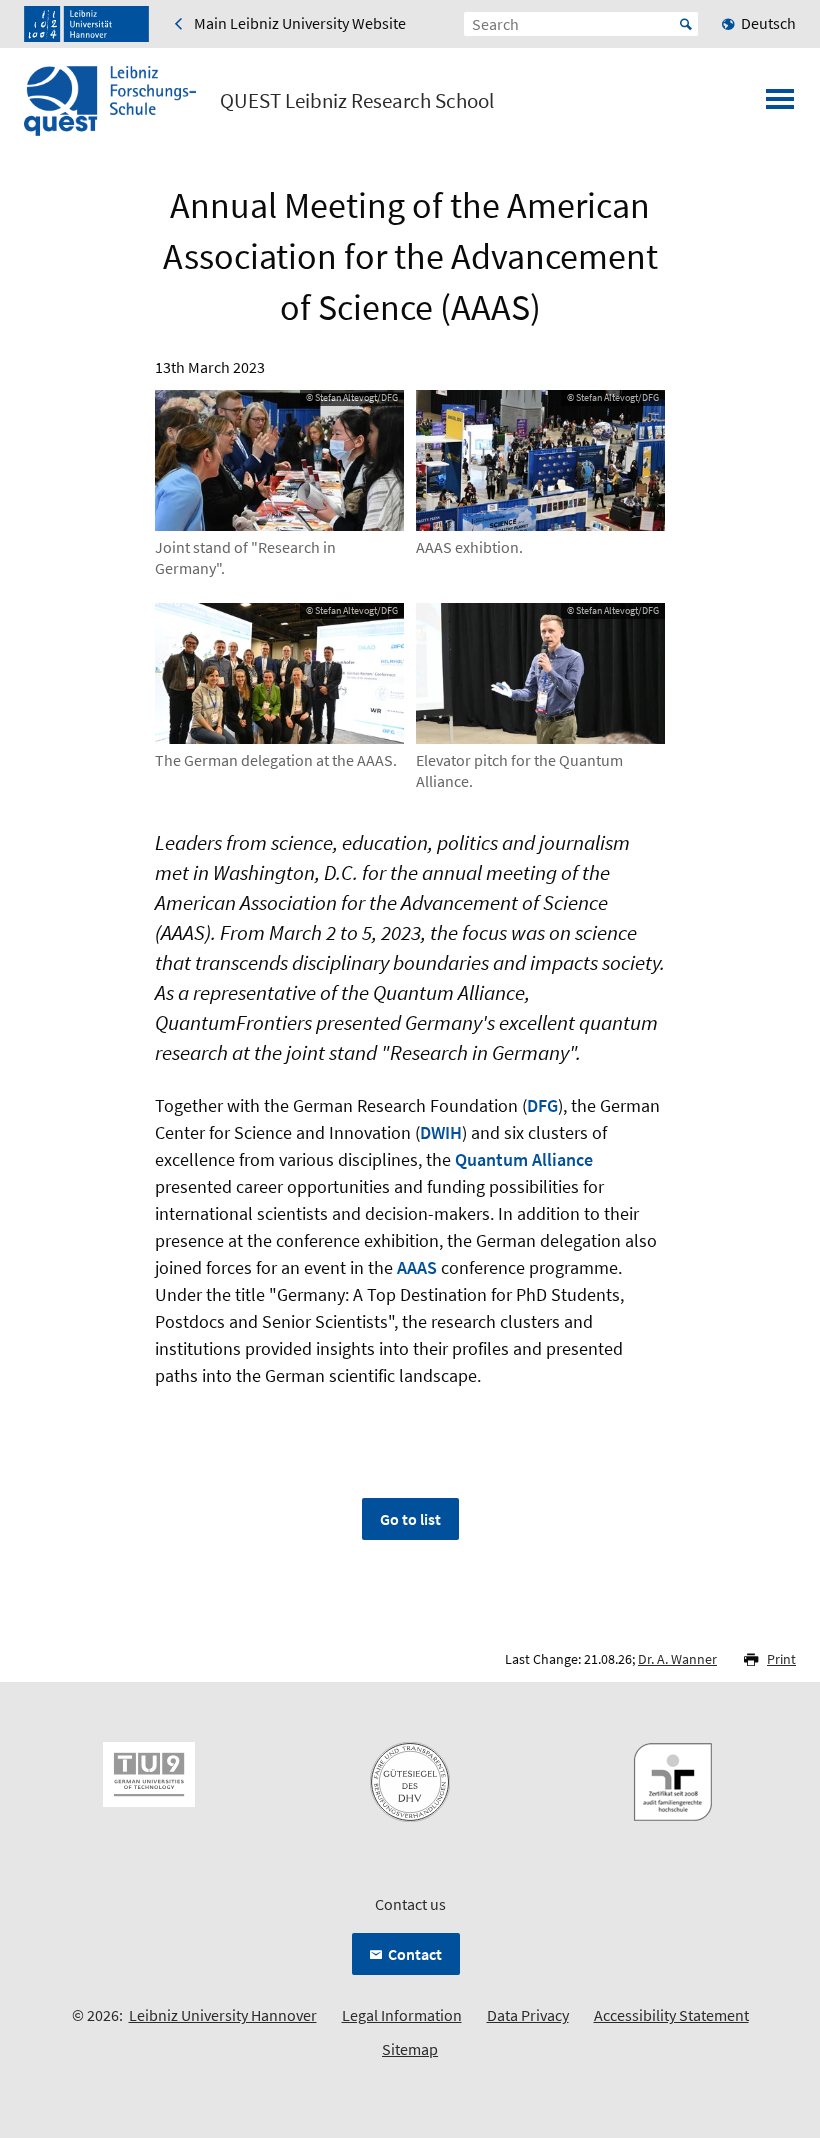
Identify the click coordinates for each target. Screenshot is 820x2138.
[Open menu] (780, 105)
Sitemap (410, 2049)
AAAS (417, 1267)
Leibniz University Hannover (223, 2015)
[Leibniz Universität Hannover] (86, 24)
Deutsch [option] (768, 23)
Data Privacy (528, 2015)
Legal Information (402, 2015)
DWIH (441, 1132)
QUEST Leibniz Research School (357, 101)
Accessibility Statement (671, 2015)
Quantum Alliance (524, 1159)
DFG (542, 1105)
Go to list (410, 1519)
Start (686, 24)
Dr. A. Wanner (677, 1659)
